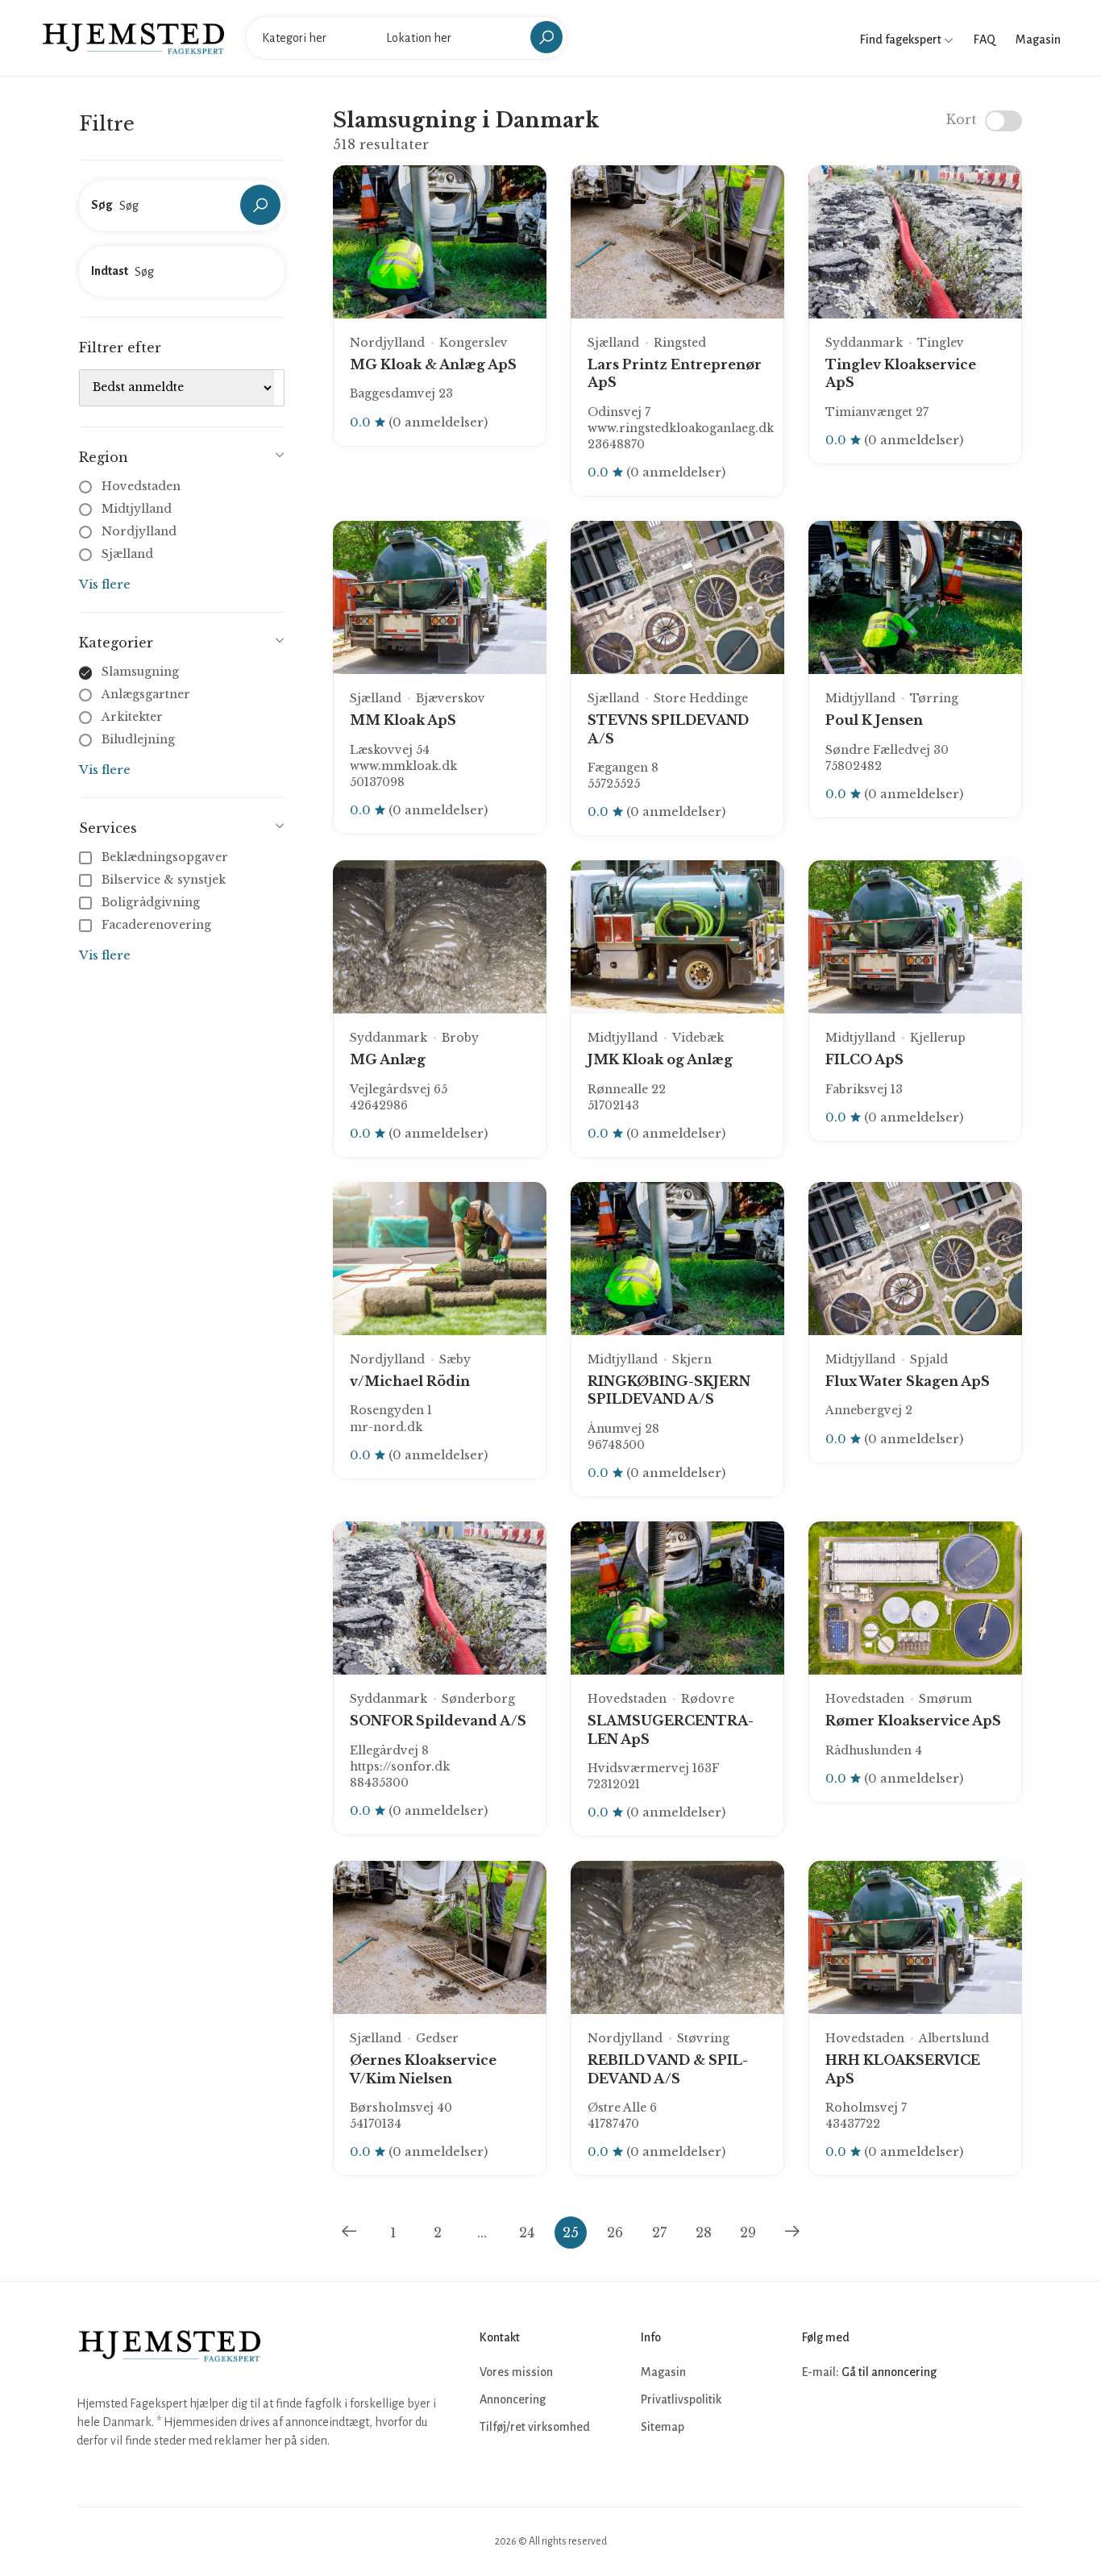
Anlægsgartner (146, 694)
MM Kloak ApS (403, 720)
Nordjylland (139, 531)
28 (704, 2233)
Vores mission (516, 2372)
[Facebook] (816, 2420)
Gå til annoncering (889, 2372)
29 (748, 2233)
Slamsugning (140, 672)
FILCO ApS (864, 1059)
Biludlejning (138, 739)
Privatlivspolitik (681, 2399)
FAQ (985, 40)
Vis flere (105, 584)
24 (527, 2233)
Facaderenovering (156, 925)
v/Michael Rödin (410, 1381)
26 (615, 2233)
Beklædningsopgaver (165, 857)
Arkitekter (132, 717)
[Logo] (133, 37)
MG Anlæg (388, 1059)
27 (659, 2233)
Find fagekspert (902, 40)
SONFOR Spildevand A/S (438, 1721)
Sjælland (127, 554)
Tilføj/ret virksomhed (535, 2427)
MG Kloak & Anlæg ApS (433, 364)
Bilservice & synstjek (164, 880)
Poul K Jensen (874, 720)
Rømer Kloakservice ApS (913, 1721)
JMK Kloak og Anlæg (660, 1059)
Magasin (1038, 40)
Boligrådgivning (151, 902)
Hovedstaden (141, 486)
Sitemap (663, 2427)
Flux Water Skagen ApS (908, 1381)
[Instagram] (852, 2420)
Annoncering (513, 2399)
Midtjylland (137, 509)
